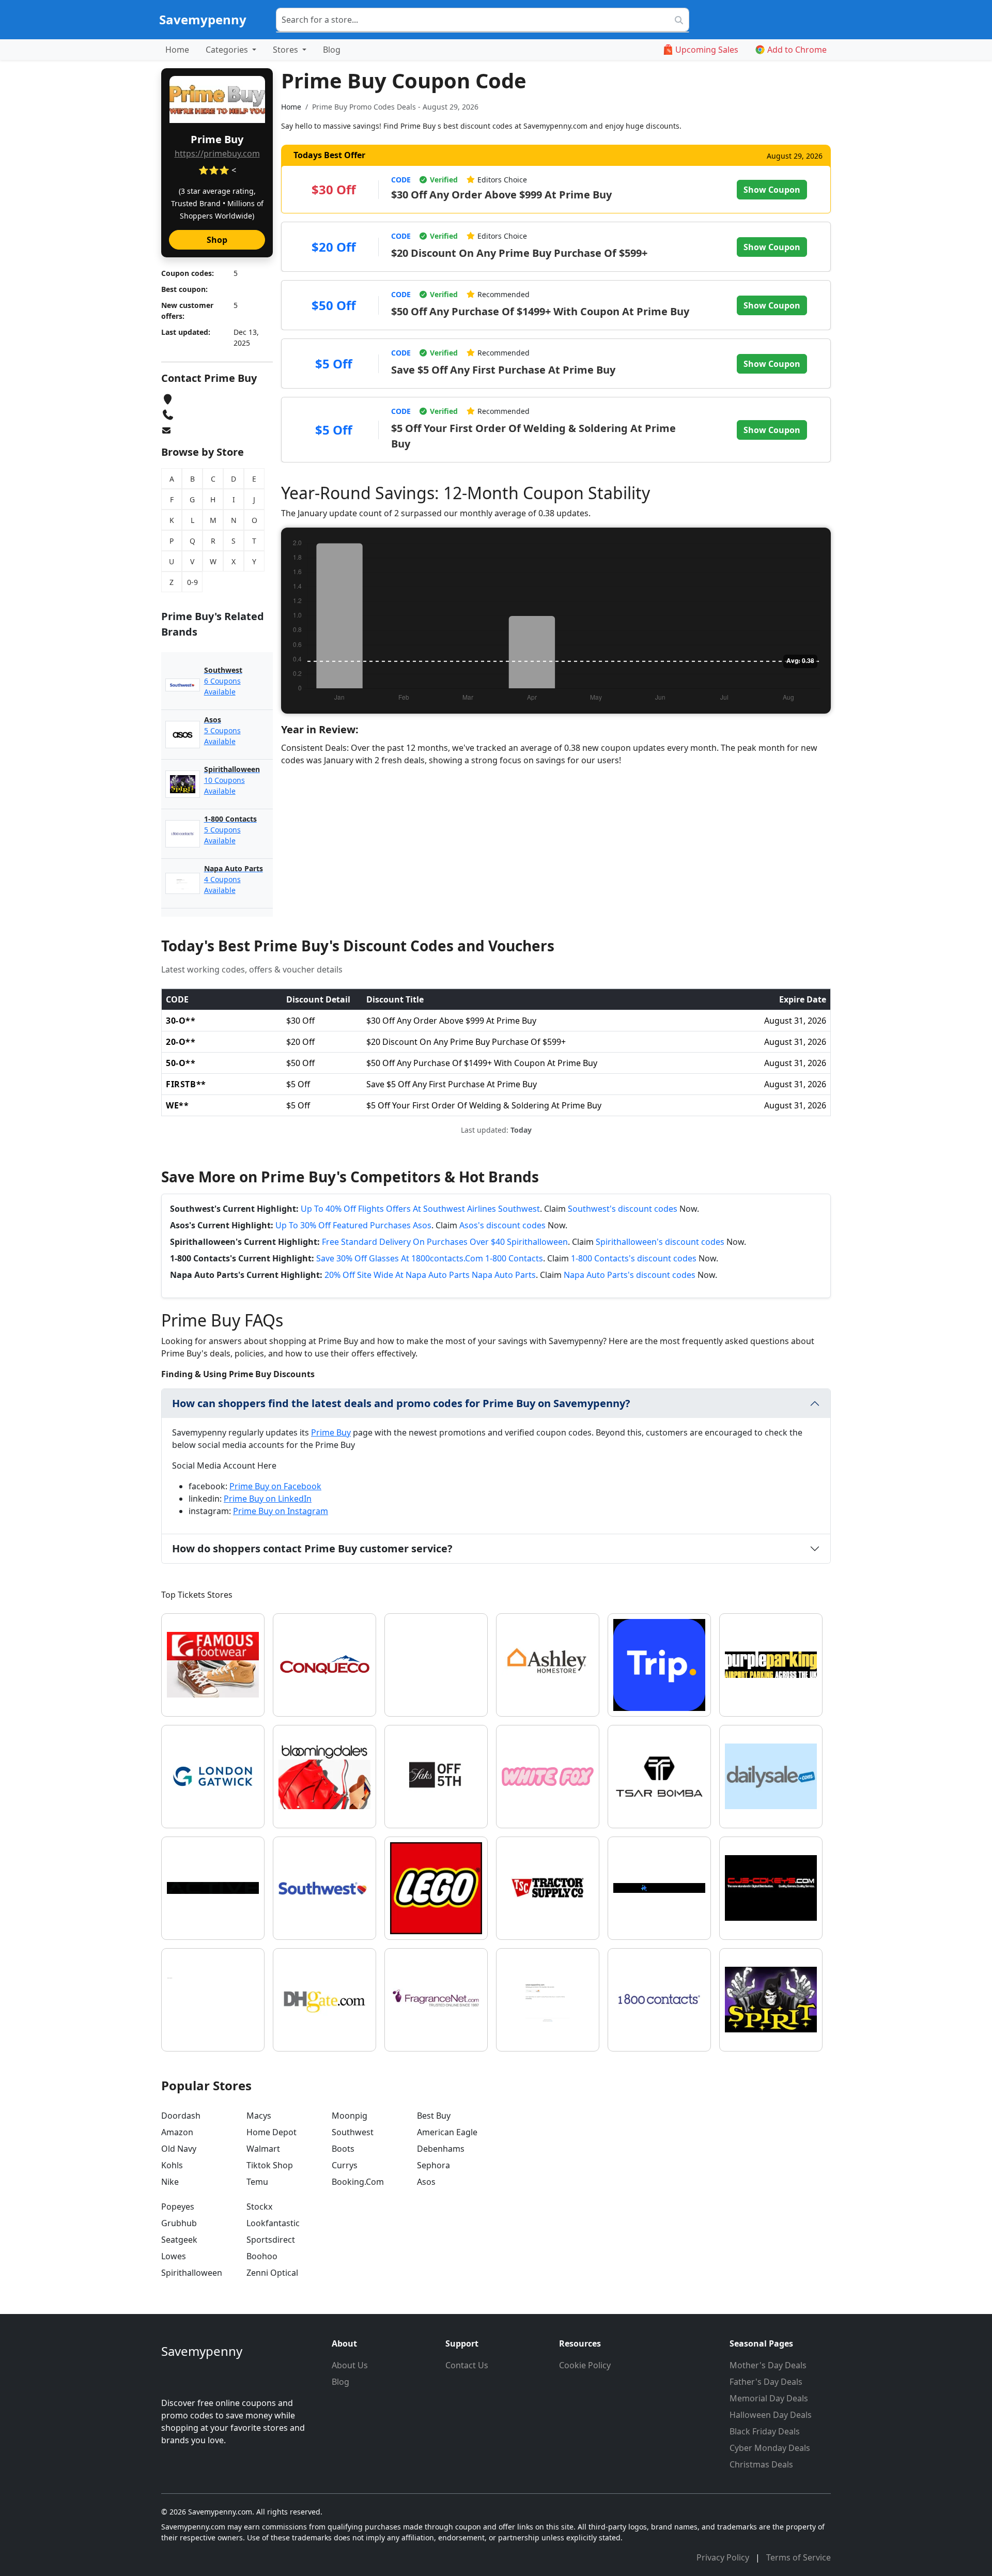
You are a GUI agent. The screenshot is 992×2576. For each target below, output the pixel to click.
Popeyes (178, 2207)
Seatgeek (179, 2240)
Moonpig (350, 2116)
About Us (350, 2365)
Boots (343, 2149)
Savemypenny (203, 19)
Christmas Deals (761, 2464)
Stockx (259, 2207)
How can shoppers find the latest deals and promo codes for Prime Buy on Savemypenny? (401, 1403)
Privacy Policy (724, 2557)
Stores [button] (286, 50)
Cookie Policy (585, 2365)
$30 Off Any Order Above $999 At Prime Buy (501, 195)
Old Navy (179, 2149)
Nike (170, 2182)
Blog (332, 50)
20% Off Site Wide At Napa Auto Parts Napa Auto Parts (430, 1275)
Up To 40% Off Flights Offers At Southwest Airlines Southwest (420, 1209)
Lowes (174, 2256)
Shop (217, 240)
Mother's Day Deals (768, 2365)
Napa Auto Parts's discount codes (630, 1275)
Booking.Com (358, 2182)
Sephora (433, 2165)
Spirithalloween (192, 2273)
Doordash (181, 2116)
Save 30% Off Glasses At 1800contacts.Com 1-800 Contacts (430, 1258)
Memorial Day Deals (769, 2398)
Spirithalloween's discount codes (660, 1242)
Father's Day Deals (766, 2382)
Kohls (172, 2165)
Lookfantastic (273, 2223)
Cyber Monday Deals (770, 2448)
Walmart (263, 2149)
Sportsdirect (271, 2240)
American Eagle (447, 2132)
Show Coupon (772, 190)
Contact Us (467, 2365)
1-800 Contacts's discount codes (634, 1258)
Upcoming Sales (707, 50)
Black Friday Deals (765, 2431)
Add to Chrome (797, 50)
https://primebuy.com (217, 153)
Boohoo (262, 2256)
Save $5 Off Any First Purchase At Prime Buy (503, 370)
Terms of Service (799, 2557)
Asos (426, 2182)
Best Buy (434, 2116)
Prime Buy (331, 1432)
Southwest (353, 2132)
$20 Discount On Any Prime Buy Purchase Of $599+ (519, 253)
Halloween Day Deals (771, 2415)
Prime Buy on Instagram (281, 1511)
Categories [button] (228, 50)
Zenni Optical (272, 2273)
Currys (345, 2165)
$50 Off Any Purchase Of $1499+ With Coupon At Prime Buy (540, 311)
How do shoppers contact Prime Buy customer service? (312, 1548)
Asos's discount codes (502, 1225)
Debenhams (441, 2149)
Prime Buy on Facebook (275, 1486)
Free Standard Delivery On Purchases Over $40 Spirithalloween (445, 1242)
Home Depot (272, 2132)
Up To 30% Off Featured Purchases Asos (353, 1225)
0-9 (192, 582)
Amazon (177, 2132)
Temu (257, 2182)
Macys (259, 2116)
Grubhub (179, 2223)
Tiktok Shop (270, 2165)
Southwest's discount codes (623, 1209)
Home (177, 50)
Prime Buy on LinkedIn (268, 1499)
